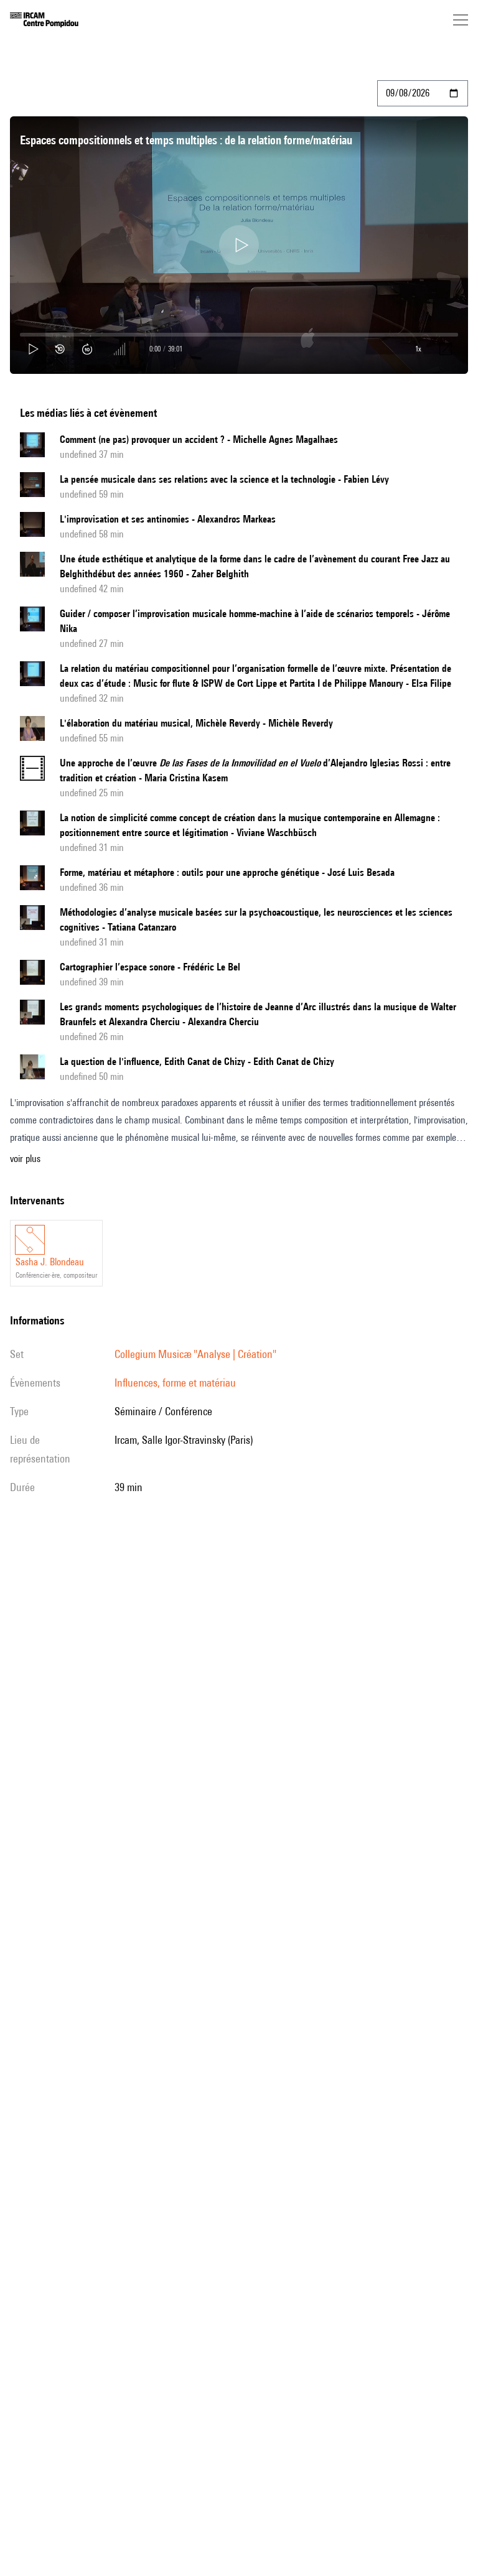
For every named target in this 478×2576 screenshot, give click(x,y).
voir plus (25, 1159)
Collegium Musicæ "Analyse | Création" (195, 1354)
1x (418, 349)
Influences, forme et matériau (175, 1383)
